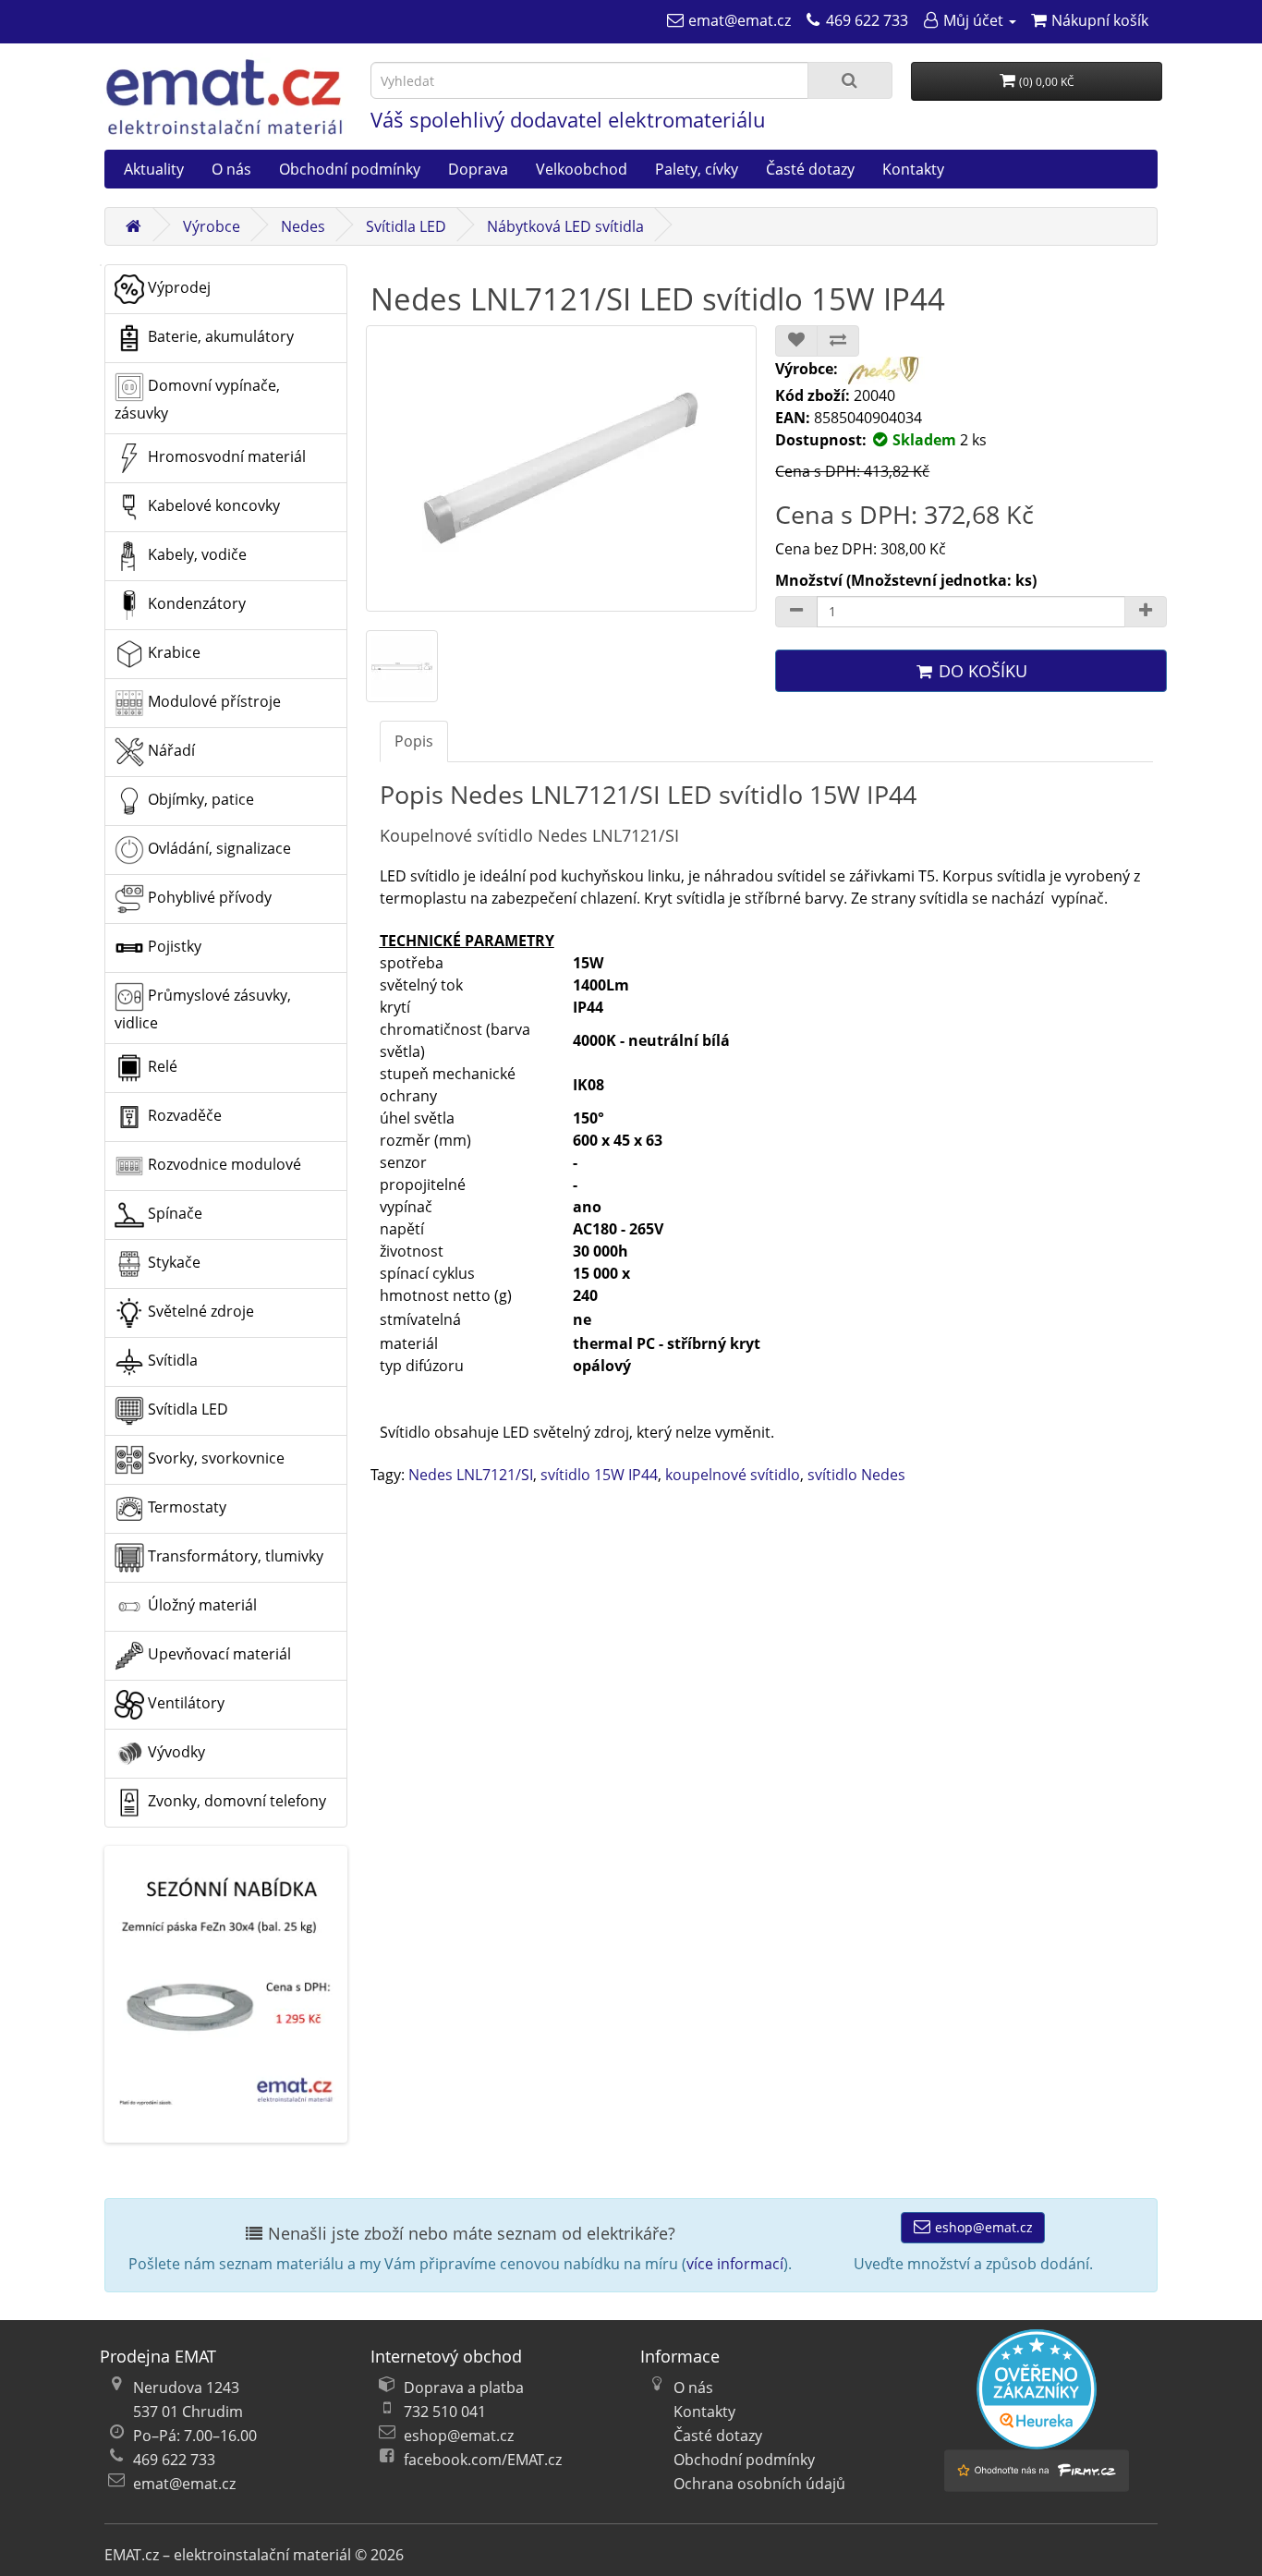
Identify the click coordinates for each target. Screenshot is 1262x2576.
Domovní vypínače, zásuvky (197, 399)
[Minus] (796, 612)
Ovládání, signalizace (218, 848)
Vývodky (175, 1752)
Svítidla (171, 1360)
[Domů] (133, 226)
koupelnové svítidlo (733, 1475)
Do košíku (981, 671)
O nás (231, 169)
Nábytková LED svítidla (565, 226)
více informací (735, 2264)
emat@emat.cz (184, 2484)
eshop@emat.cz (982, 2227)
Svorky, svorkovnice (214, 1458)
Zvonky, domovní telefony (235, 1801)
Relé (161, 1066)
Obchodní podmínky (350, 169)
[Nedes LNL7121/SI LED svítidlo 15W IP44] (562, 468)
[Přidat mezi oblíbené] (796, 341)
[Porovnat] (838, 341)
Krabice (172, 652)
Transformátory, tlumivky (234, 1556)
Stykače (172, 1262)
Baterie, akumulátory (219, 336)
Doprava (478, 169)
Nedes (303, 226)
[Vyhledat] (850, 80)
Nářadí (170, 750)
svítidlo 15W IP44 (599, 1475)
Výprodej (177, 287)
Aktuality (154, 169)
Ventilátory (184, 1703)
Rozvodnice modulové (223, 1164)
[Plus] (1146, 612)
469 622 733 (174, 2460)
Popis (414, 741)
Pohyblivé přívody (208, 897)
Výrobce (212, 226)
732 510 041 (445, 2412)
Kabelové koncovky (212, 505)
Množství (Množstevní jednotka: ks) (906, 580)
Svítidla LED (406, 226)
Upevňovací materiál (218, 1654)
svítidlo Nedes (856, 1475)
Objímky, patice (199, 799)
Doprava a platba (464, 2388)
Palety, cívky (697, 169)
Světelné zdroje (199, 1311)
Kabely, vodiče (195, 554)
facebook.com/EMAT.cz (483, 2460)
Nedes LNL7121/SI (471, 1475)
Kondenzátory (195, 603)
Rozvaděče (183, 1115)
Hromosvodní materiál (225, 456)
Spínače (173, 1213)
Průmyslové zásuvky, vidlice (203, 1009)
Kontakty (913, 169)
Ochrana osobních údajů (759, 2484)
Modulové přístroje (212, 701)
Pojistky (173, 946)
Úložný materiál (200, 1605)
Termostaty (185, 1507)
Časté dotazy (810, 169)
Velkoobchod (582, 169)
